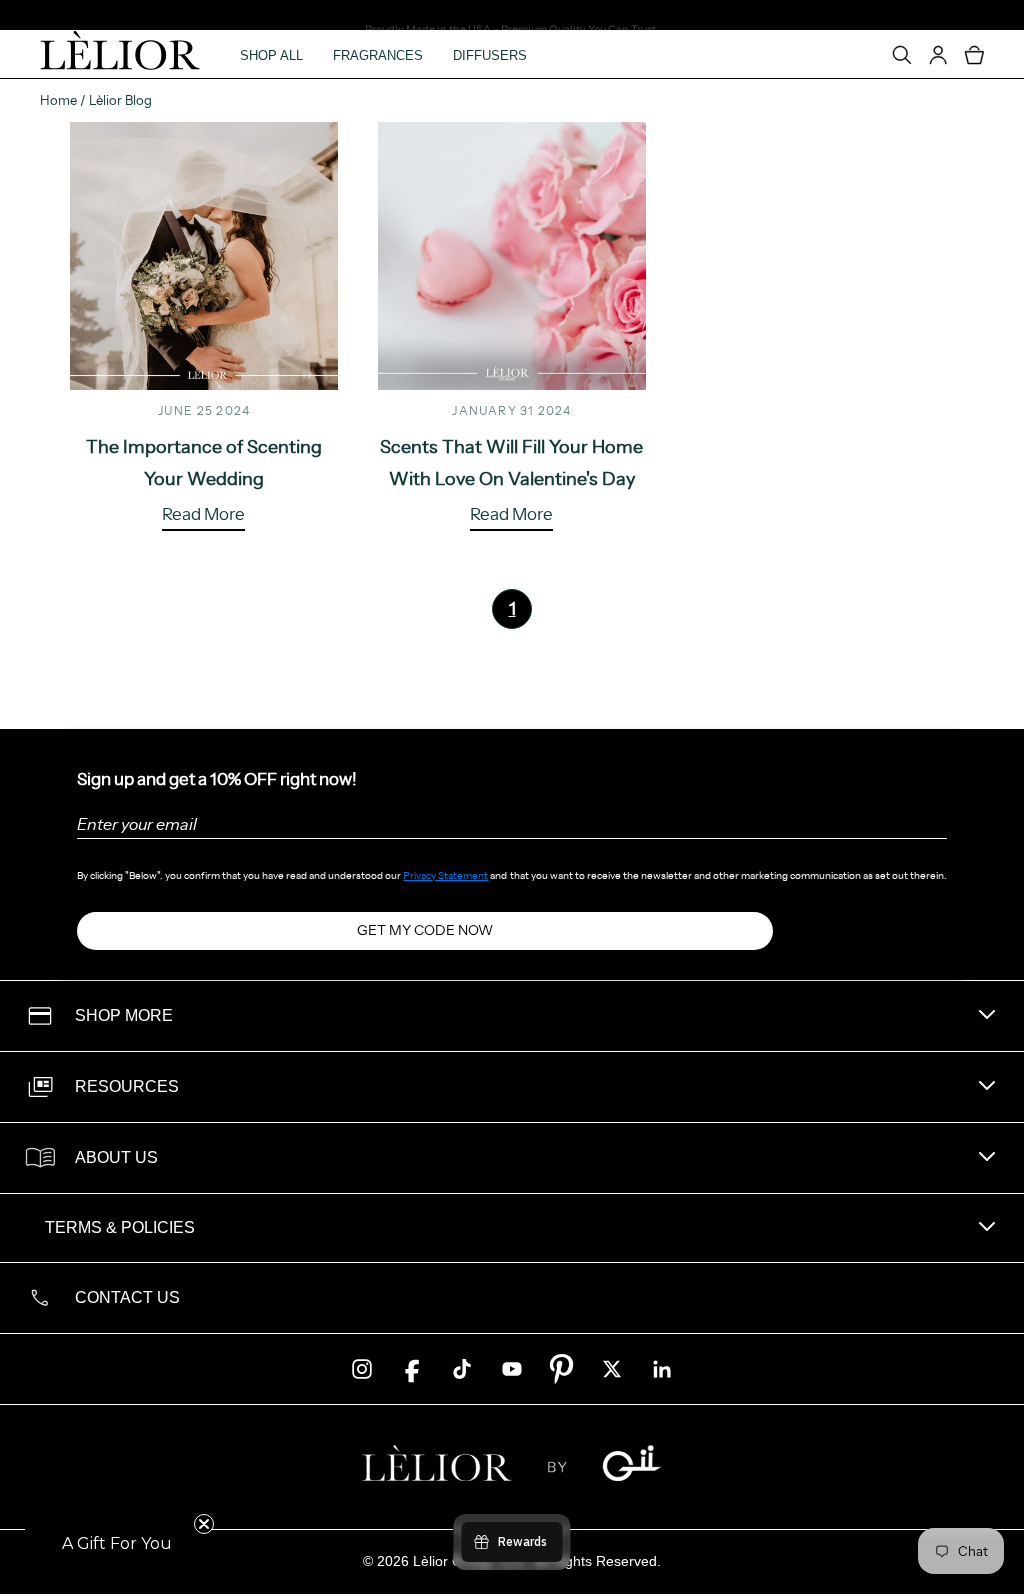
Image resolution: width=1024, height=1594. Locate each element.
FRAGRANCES (378, 55)
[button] (117, 1544)
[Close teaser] (204, 1524)
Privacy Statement (445, 875)
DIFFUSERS (490, 55)
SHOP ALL (271, 55)
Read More (203, 514)
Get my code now (425, 930)
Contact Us (127, 1297)
